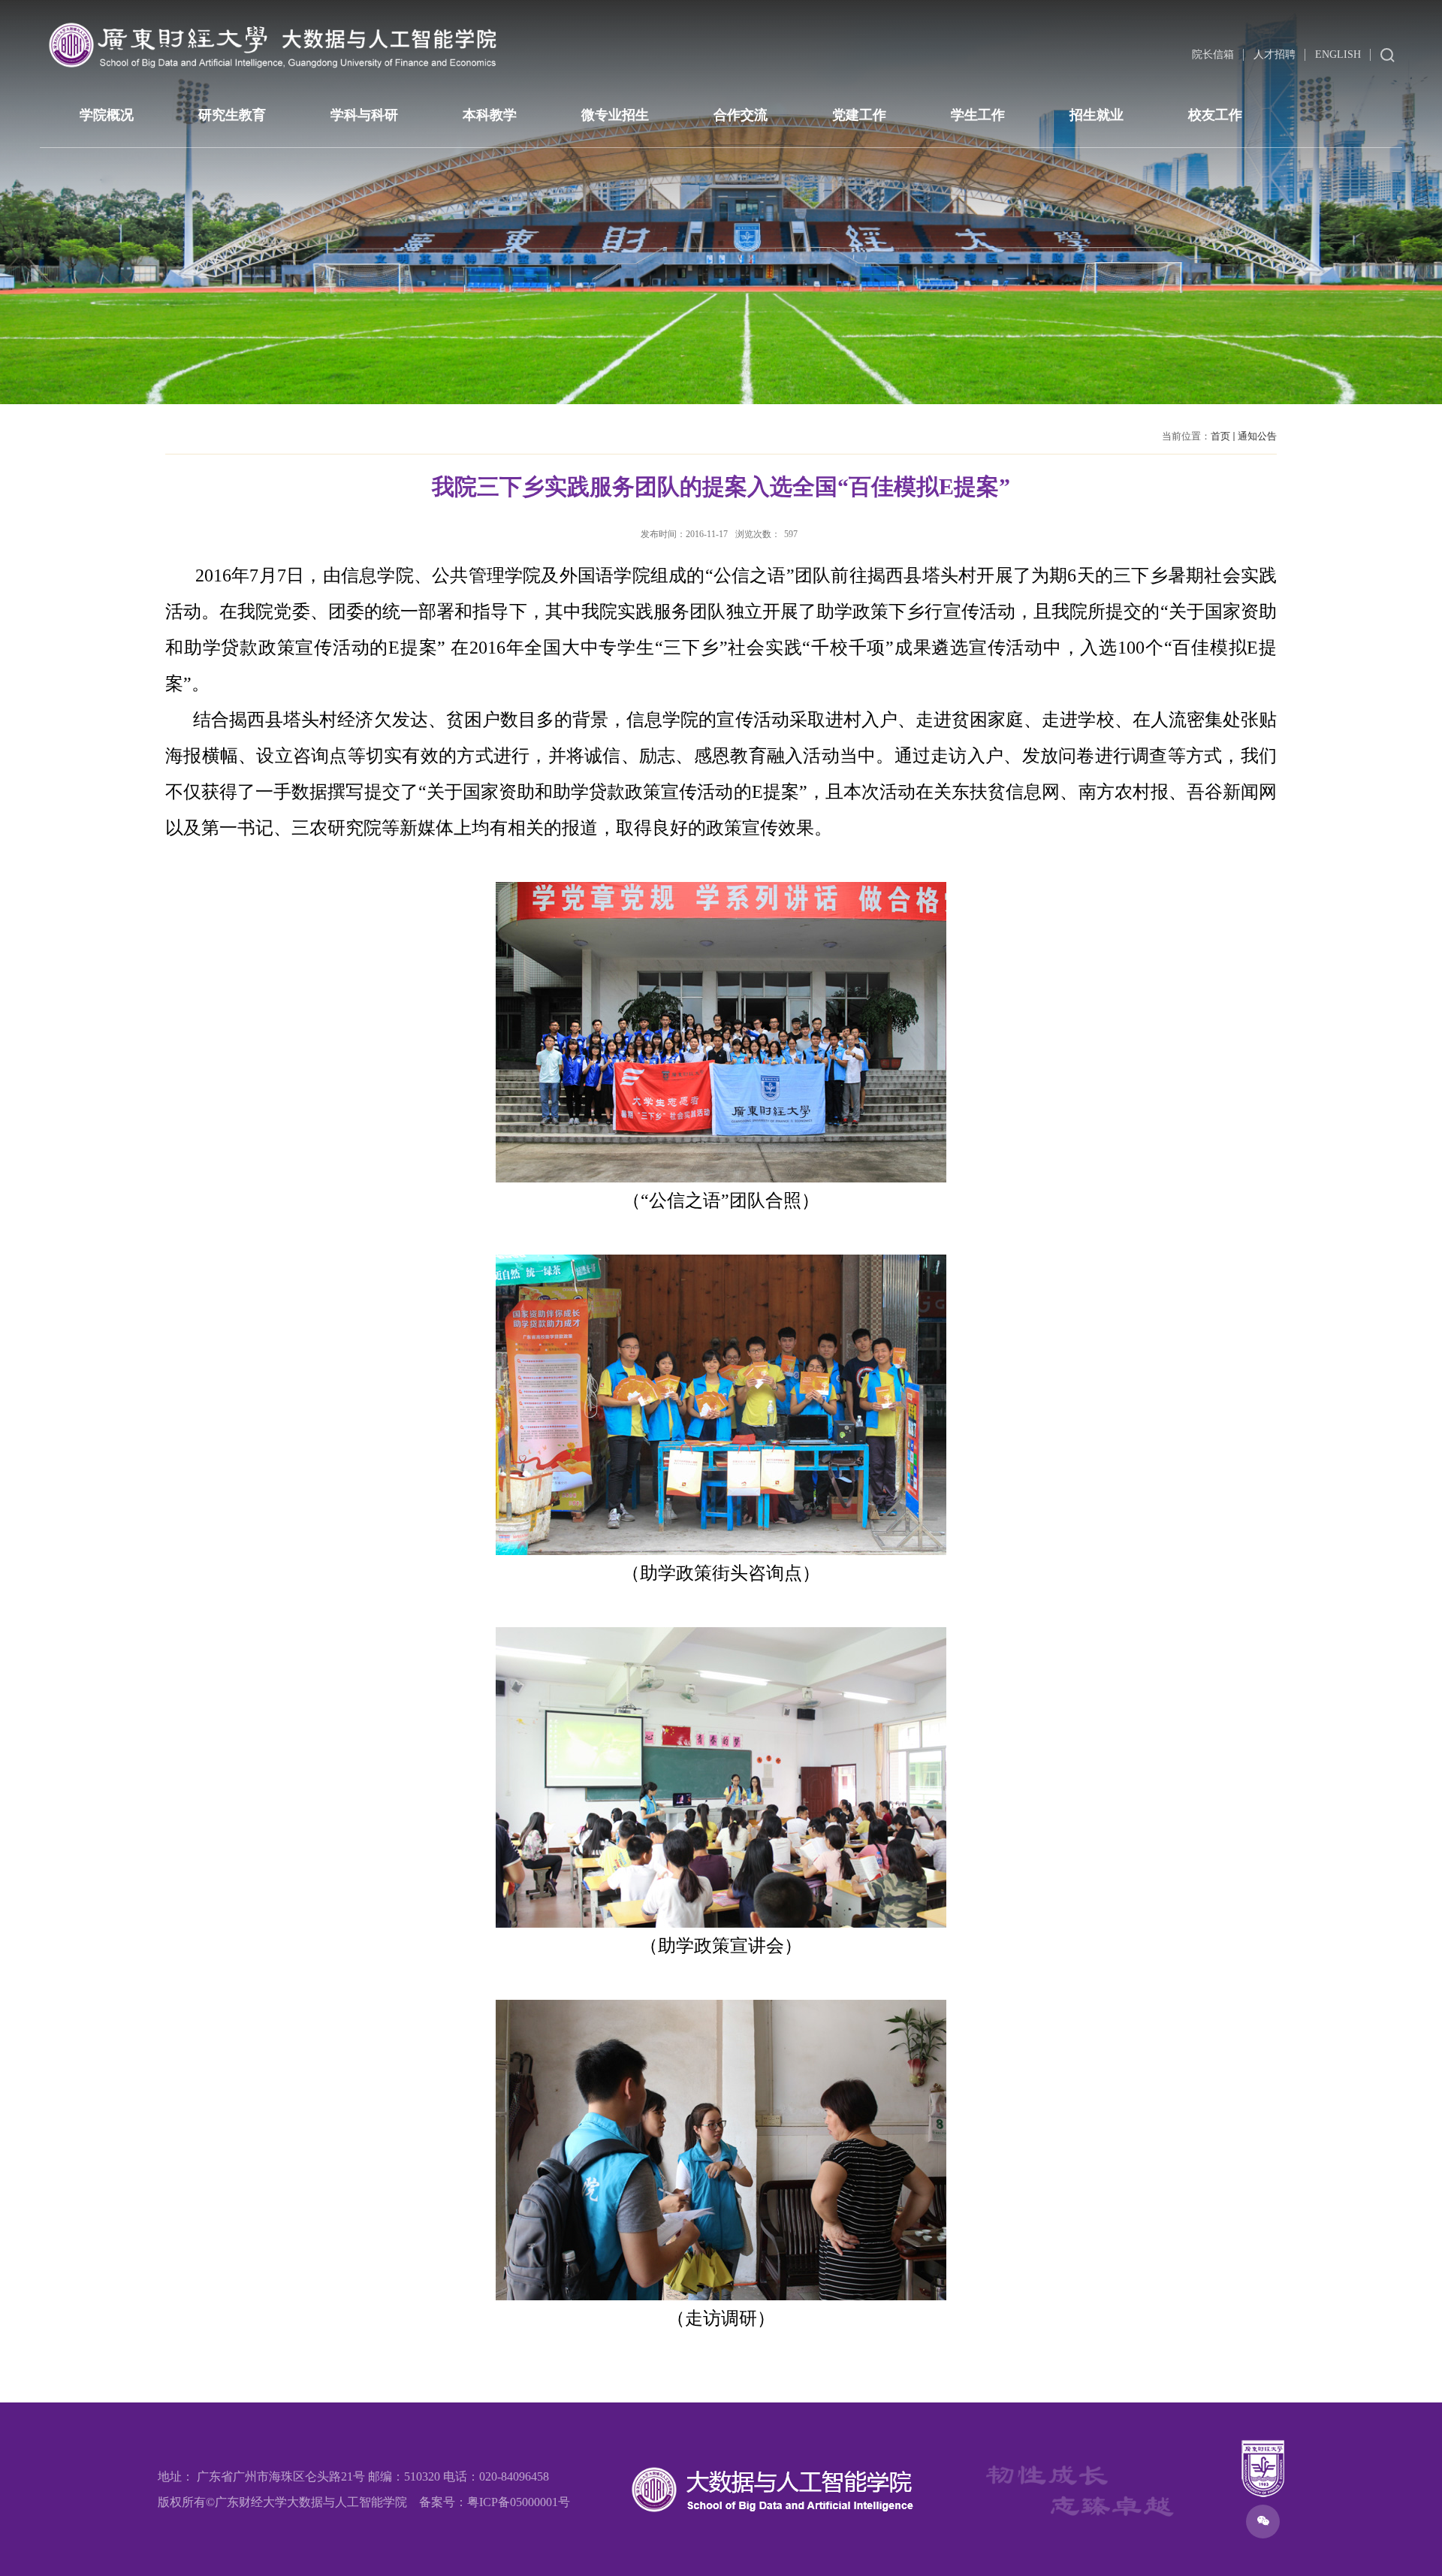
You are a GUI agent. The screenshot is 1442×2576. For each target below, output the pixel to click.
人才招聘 (1275, 54)
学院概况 (107, 115)
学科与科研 (364, 115)
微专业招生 (615, 115)
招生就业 (1097, 115)
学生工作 (978, 115)
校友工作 (1215, 115)
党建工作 (859, 115)
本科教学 (490, 115)
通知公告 (1257, 436)
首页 (1220, 436)
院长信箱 (1213, 54)
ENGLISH (1338, 54)
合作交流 (741, 115)
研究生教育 (232, 115)
